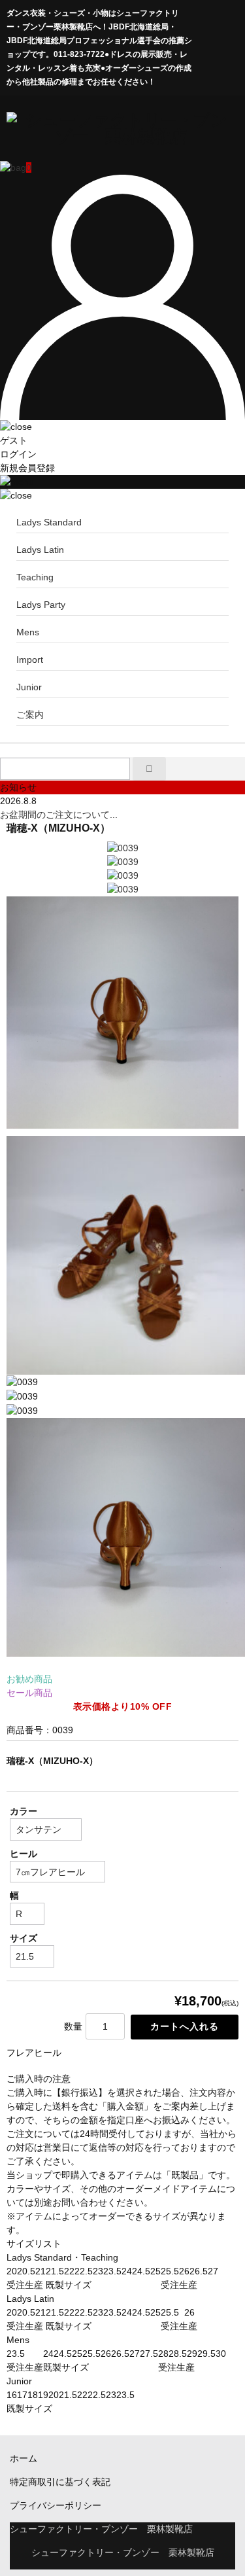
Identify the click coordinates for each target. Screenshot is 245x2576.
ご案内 (30, 715)
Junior (29, 687)
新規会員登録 (27, 468)
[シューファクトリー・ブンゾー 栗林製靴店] (121, 136)
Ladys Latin (40, 550)
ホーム (24, 2458)
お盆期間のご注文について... (59, 815)
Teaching (35, 577)
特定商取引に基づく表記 (60, 2482)
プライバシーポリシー (56, 2505)
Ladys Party (41, 605)
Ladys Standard (49, 522)
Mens (28, 632)
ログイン (18, 454)
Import (30, 660)
